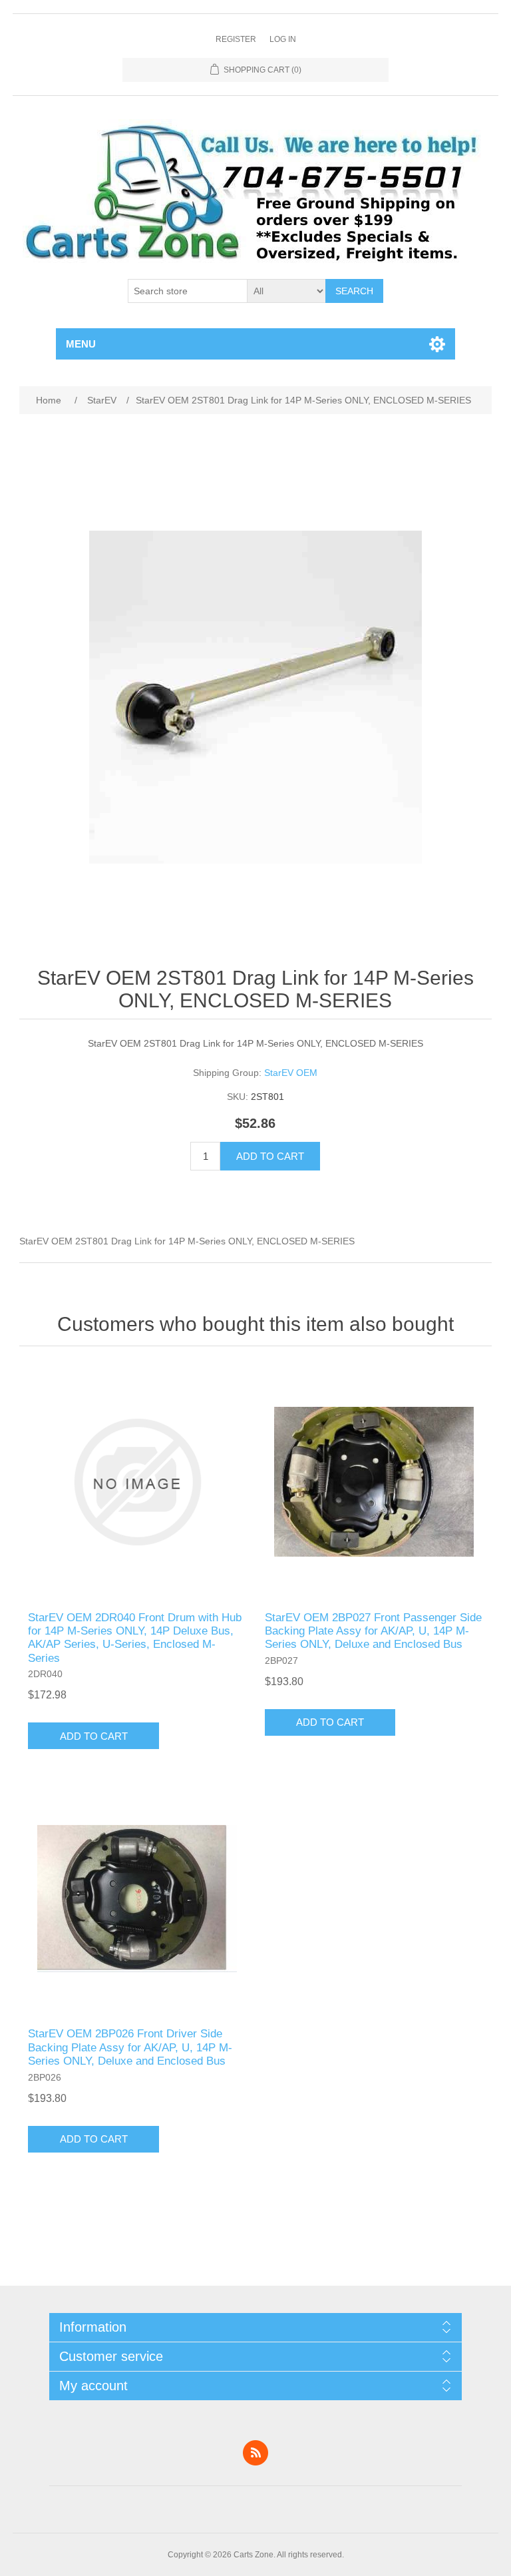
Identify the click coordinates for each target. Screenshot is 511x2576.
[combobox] (188, 291)
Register (236, 39)
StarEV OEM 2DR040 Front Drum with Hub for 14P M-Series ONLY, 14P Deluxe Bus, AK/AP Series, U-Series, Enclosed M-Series (135, 1638)
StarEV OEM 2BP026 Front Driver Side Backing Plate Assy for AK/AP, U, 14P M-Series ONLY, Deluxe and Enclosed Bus (130, 2047)
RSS (255, 2453)
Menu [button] (81, 344)
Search (354, 291)
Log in (283, 39)
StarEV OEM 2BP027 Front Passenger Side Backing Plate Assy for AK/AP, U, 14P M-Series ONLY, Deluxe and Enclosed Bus (373, 1631)
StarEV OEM (291, 1073)
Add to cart (270, 1156)
